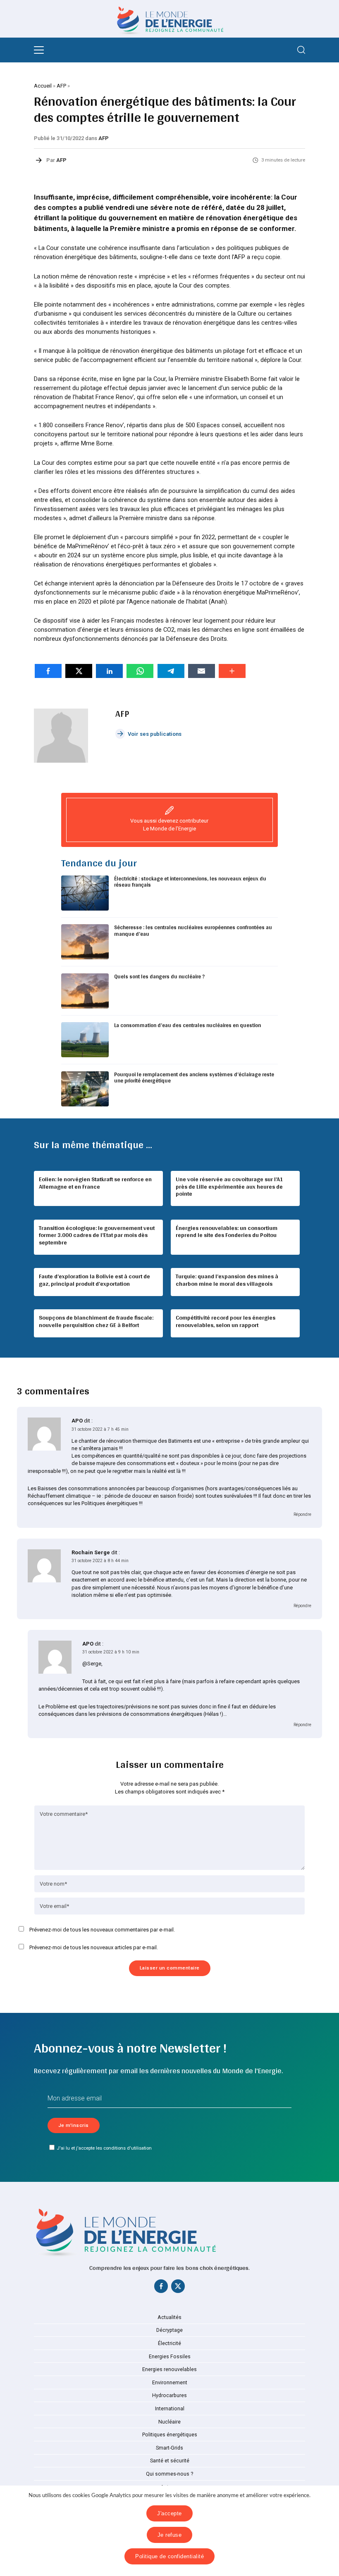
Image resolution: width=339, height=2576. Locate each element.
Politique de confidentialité (169, 2556)
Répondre (302, 1514)
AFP (61, 86)
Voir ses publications (155, 734)
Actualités (169, 2317)
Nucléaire (169, 2422)
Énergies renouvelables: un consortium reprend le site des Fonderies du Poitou (227, 1232)
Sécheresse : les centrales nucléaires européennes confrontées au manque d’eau (193, 931)
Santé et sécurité (170, 2461)
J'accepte (169, 2513)
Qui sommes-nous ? (169, 2474)
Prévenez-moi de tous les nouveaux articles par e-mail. (94, 1947)
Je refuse (170, 2535)
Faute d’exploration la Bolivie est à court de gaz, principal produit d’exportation (94, 1280)
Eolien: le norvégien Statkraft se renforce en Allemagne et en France (95, 1183)
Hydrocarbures (169, 2395)
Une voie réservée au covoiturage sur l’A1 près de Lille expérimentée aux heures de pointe (229, 1186)
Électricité (169, 2343)
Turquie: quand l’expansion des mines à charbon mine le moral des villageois (227, 1280)
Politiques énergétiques (170, 2435)
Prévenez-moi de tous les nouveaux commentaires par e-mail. (102, 1930)
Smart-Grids (169, 2448)
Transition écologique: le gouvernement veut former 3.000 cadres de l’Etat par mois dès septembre (97, 1235)
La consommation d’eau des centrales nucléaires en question (187, 1025)
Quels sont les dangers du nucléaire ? (159, 976)
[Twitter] (178, 2288)
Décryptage (169, 2330)
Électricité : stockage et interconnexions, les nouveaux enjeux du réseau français (190, 882)
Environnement (170, 2383)
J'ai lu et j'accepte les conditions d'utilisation (104, 2148)
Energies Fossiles (170, 2357)
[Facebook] (161, 2288)
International (170, 2409)
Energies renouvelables (169, 2369)
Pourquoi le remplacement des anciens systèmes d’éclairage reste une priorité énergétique (194, 1078)
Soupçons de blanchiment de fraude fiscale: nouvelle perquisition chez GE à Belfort (96, 1321)
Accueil (43, 86)
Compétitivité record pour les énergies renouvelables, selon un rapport (226, 1321)
